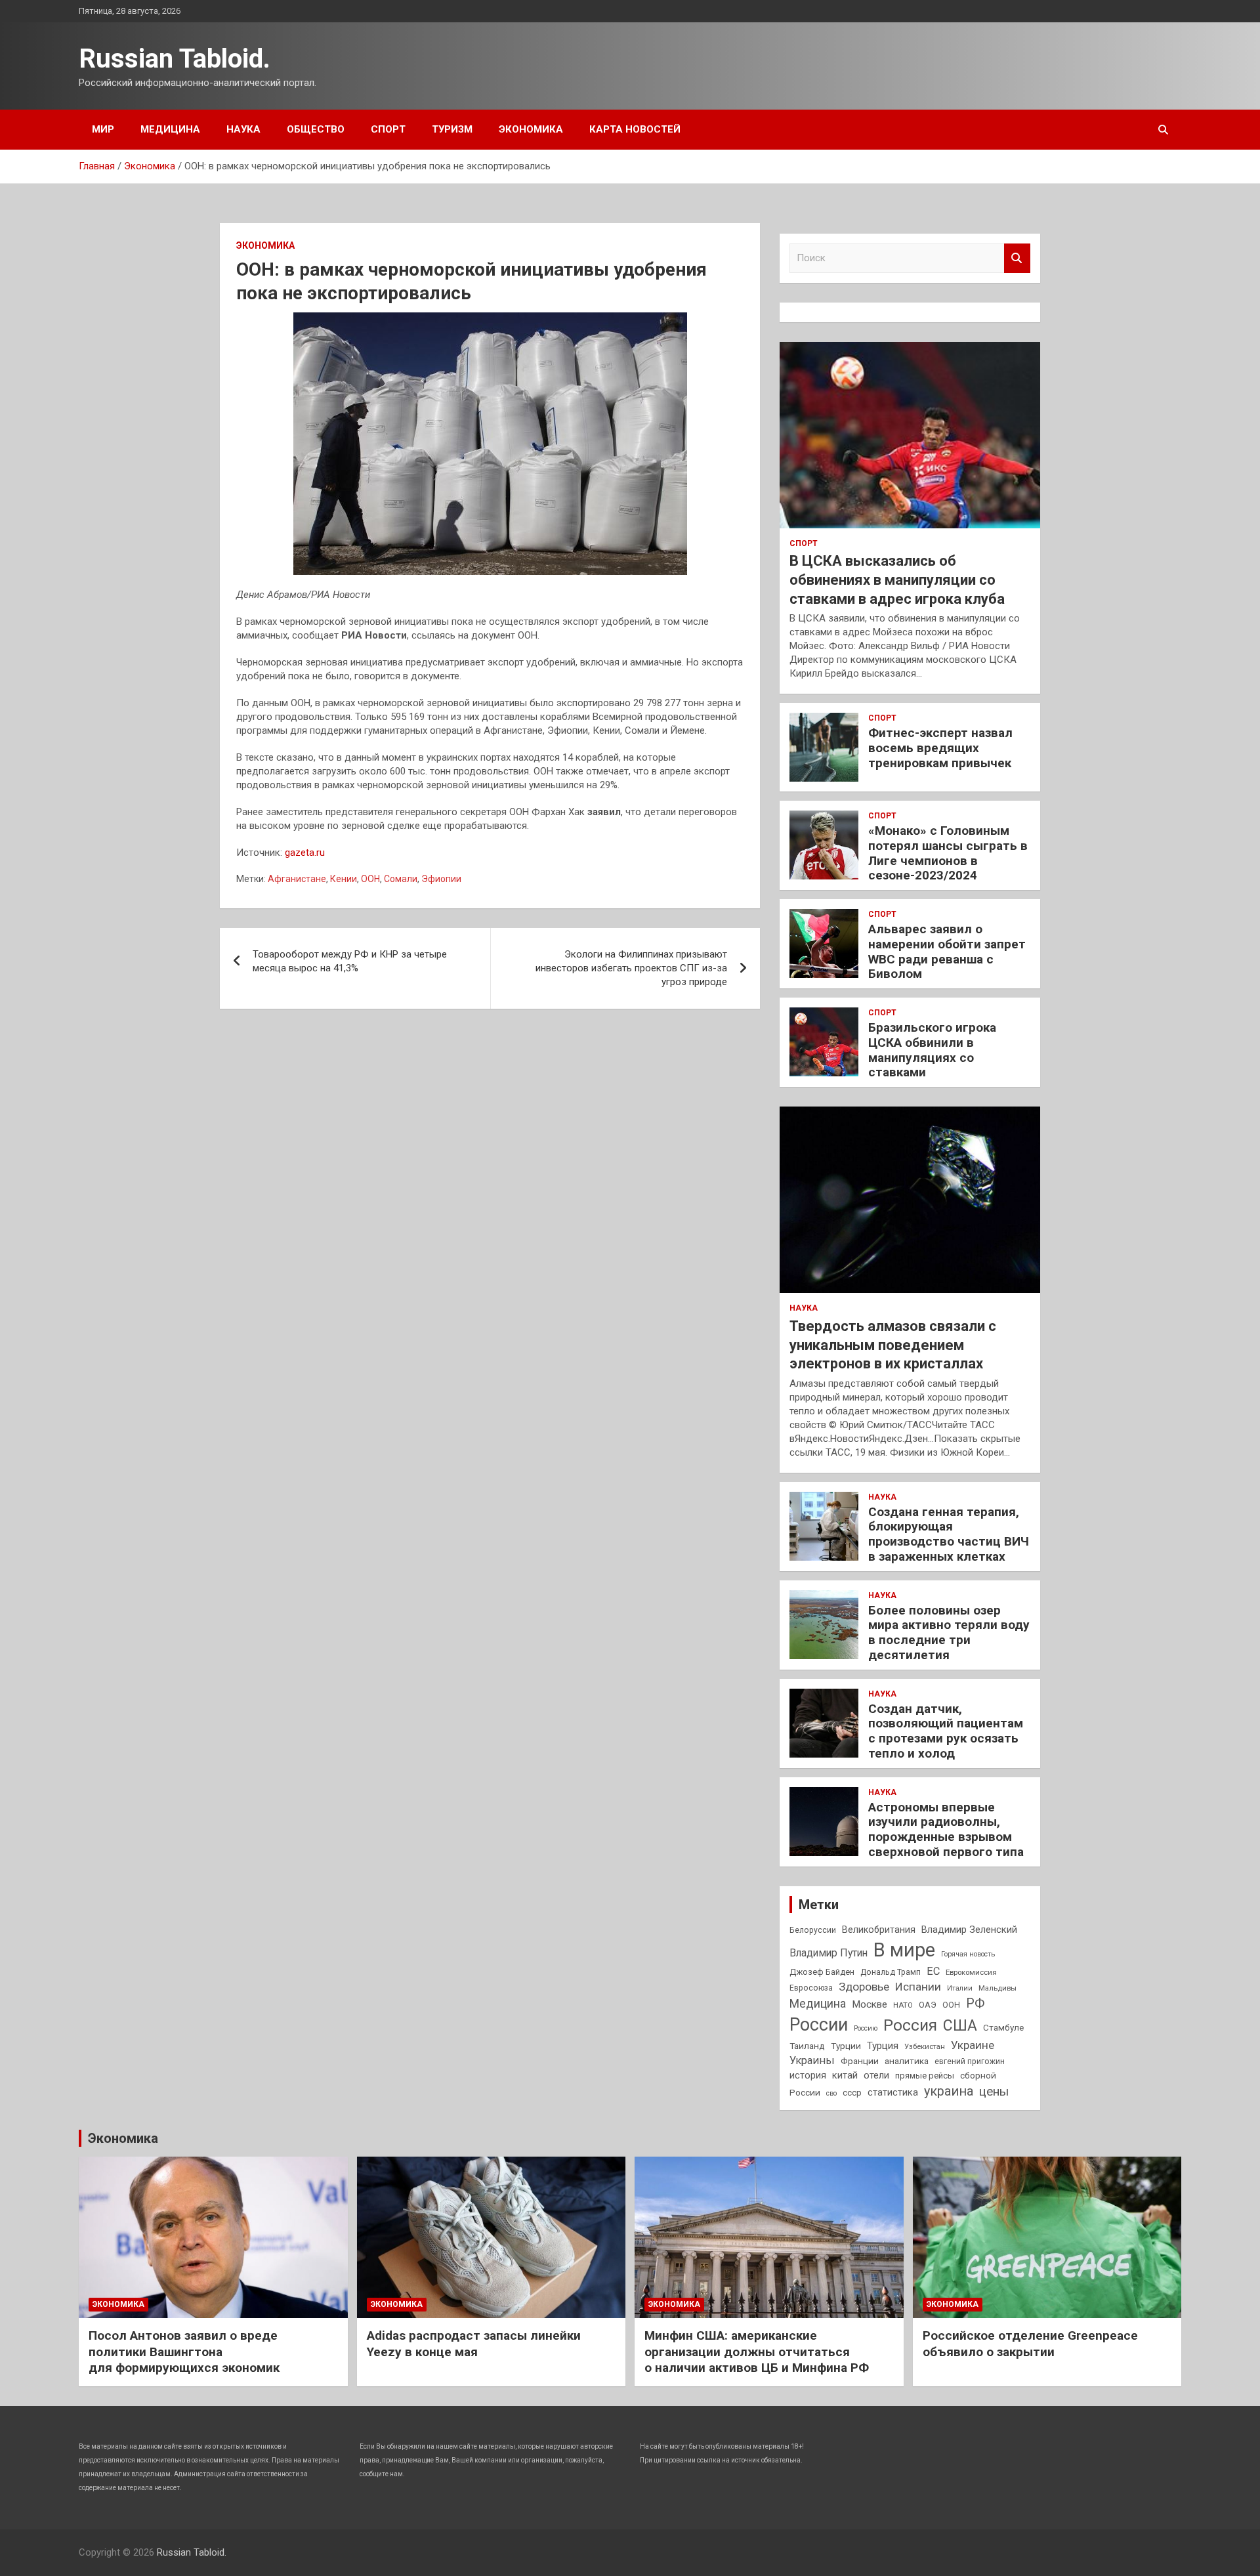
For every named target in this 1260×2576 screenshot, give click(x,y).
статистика (893, 2092)
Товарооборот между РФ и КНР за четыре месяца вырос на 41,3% (350, 961)
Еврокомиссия (971, 1972)
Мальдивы (997, 1988)
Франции (860, 2061)
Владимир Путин (829, 1953)
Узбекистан (925, 2046)
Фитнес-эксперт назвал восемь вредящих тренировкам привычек (940, 748)
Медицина (170, 129)
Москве (870, 2004)
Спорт (388, 129)
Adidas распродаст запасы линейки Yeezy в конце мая (474, 2344)
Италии (960, 1988)
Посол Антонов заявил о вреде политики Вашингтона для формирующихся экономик (184, 2352)
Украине (973, 2045)
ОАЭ (928, 2005)
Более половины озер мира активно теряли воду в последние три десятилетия (949, 1633)
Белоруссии (813, 1930)
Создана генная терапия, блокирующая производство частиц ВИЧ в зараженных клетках (949, 1534)
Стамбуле (1003, 2027)
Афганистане (297, 879)
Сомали (401, 879)
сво (831, 2093)
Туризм (452, 129)
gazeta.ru (305, 853)
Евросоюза (811, 1988)
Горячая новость (968, 1954)
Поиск (1017, 258)
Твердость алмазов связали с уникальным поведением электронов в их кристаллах (893, 1345)
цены (994, 2091)
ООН (370, 879)
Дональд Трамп (891, 1972)
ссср (852, 2093)
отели (876, 2075)
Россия (910, 2025)
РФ (975, 2003)
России (819, 2025)
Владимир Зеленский (969, 1930)
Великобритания (879, 1930)
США (960, 2026)
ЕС (933, 1971)
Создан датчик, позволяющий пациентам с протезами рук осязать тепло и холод (946, 1731)
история (808, 2075)
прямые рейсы (925, 2076)
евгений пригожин (970, 2061)
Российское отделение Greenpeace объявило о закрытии (1030, 2344)
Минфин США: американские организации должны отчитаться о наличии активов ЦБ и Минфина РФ (757, 2352)
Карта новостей (635, 129)
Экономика (531, 129)
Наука (243, 129)
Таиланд (807, 2046)
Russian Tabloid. (175, 59)
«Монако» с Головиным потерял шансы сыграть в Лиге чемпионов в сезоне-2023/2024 (948, 853)
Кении (344, 879)
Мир (103, 129)
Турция (883, 2046)
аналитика (907, 2061)
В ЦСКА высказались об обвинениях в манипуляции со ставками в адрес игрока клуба (897, 580)
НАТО (903, 2005)
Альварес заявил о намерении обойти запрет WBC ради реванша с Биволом (947, 951)
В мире (904, 1950)
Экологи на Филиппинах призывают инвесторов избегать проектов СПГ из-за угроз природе (631, 968)
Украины (812, 2060)
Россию (866, 2028)
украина (949, 2091)
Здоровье (864, 1987)
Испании (918, 1987)
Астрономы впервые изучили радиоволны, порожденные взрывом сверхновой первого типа (946, 1829)
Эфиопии (441, 879)
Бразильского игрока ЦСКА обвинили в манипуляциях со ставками (932, 1050)
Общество (316, 129)
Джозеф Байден (822, 1972)
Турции (846, 2046)
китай (845, 2075)
